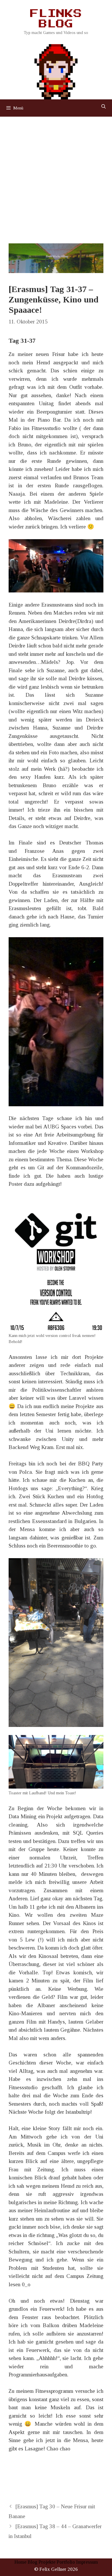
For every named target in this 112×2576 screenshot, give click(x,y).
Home (20, 2562)
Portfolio (66, 2562)
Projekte (47, 2562)
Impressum (87, 2562)
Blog (32, 2562)
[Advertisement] (56, 176)
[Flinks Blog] (56, 70)
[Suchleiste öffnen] (104, 107)
